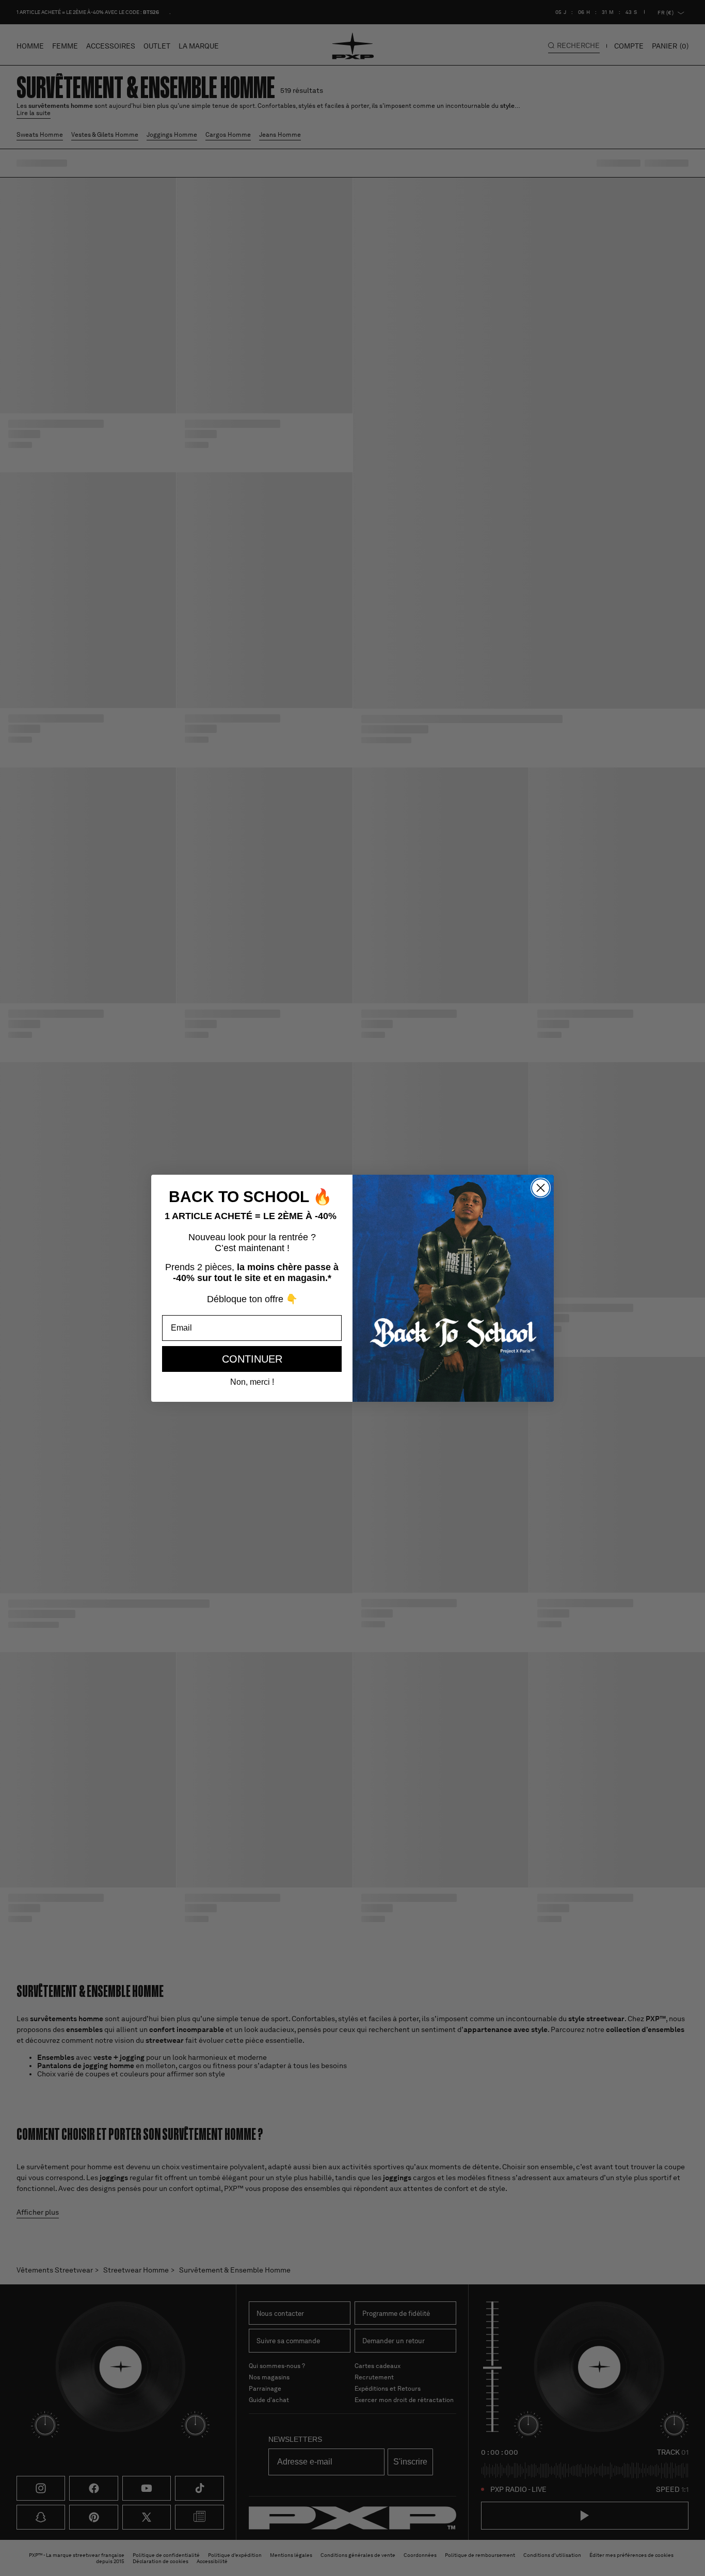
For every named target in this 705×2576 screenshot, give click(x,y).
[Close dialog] (541, 1188)
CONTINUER (252, 1359)
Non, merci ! (252, 1382)
